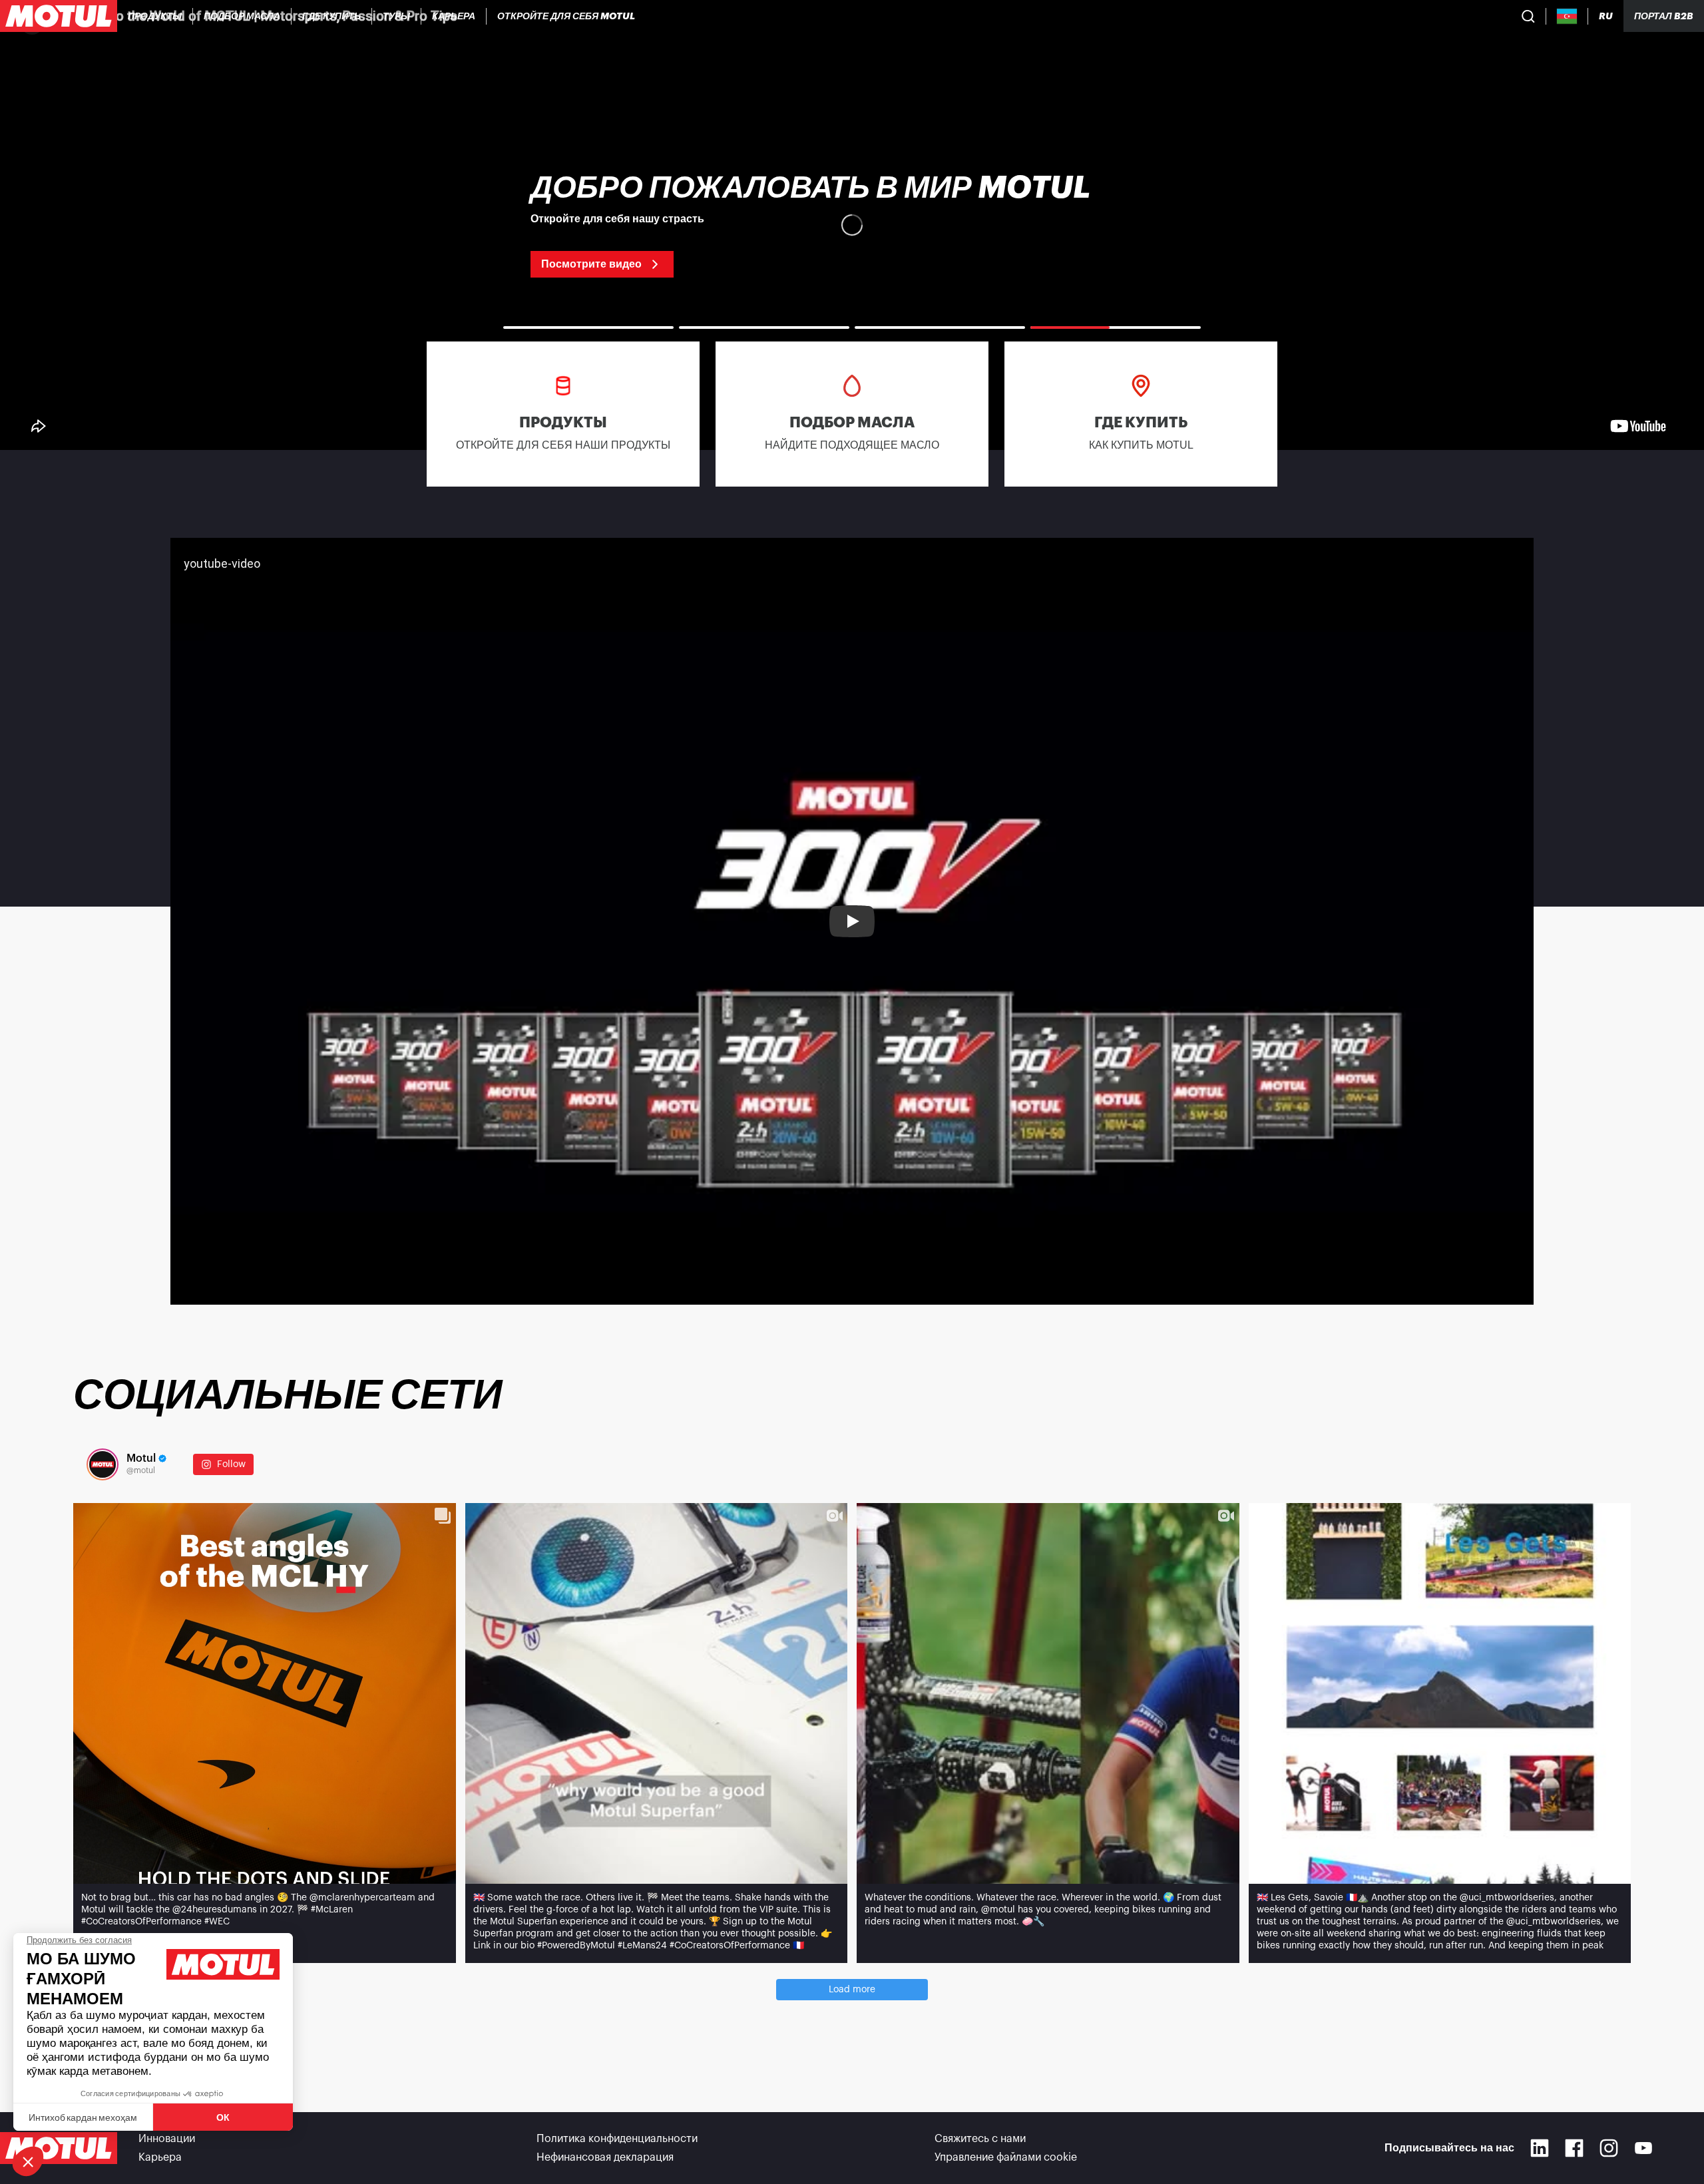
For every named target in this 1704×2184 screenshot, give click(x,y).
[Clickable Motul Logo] (59, 16)
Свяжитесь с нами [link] (980, 2139)
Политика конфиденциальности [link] (617, 2139)
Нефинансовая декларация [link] (605, 2157)
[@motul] (103, 1464)
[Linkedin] (1540, 2148)
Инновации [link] (167, 2139)
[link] (397, 16)
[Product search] (1528, 16)
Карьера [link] (160, 2157)
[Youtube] (1643, 2148)
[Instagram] (1609, 2148)
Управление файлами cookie (1006, 2157)
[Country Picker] (1567, 16)
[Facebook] (1574, 2148)
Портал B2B (1664, 16)
